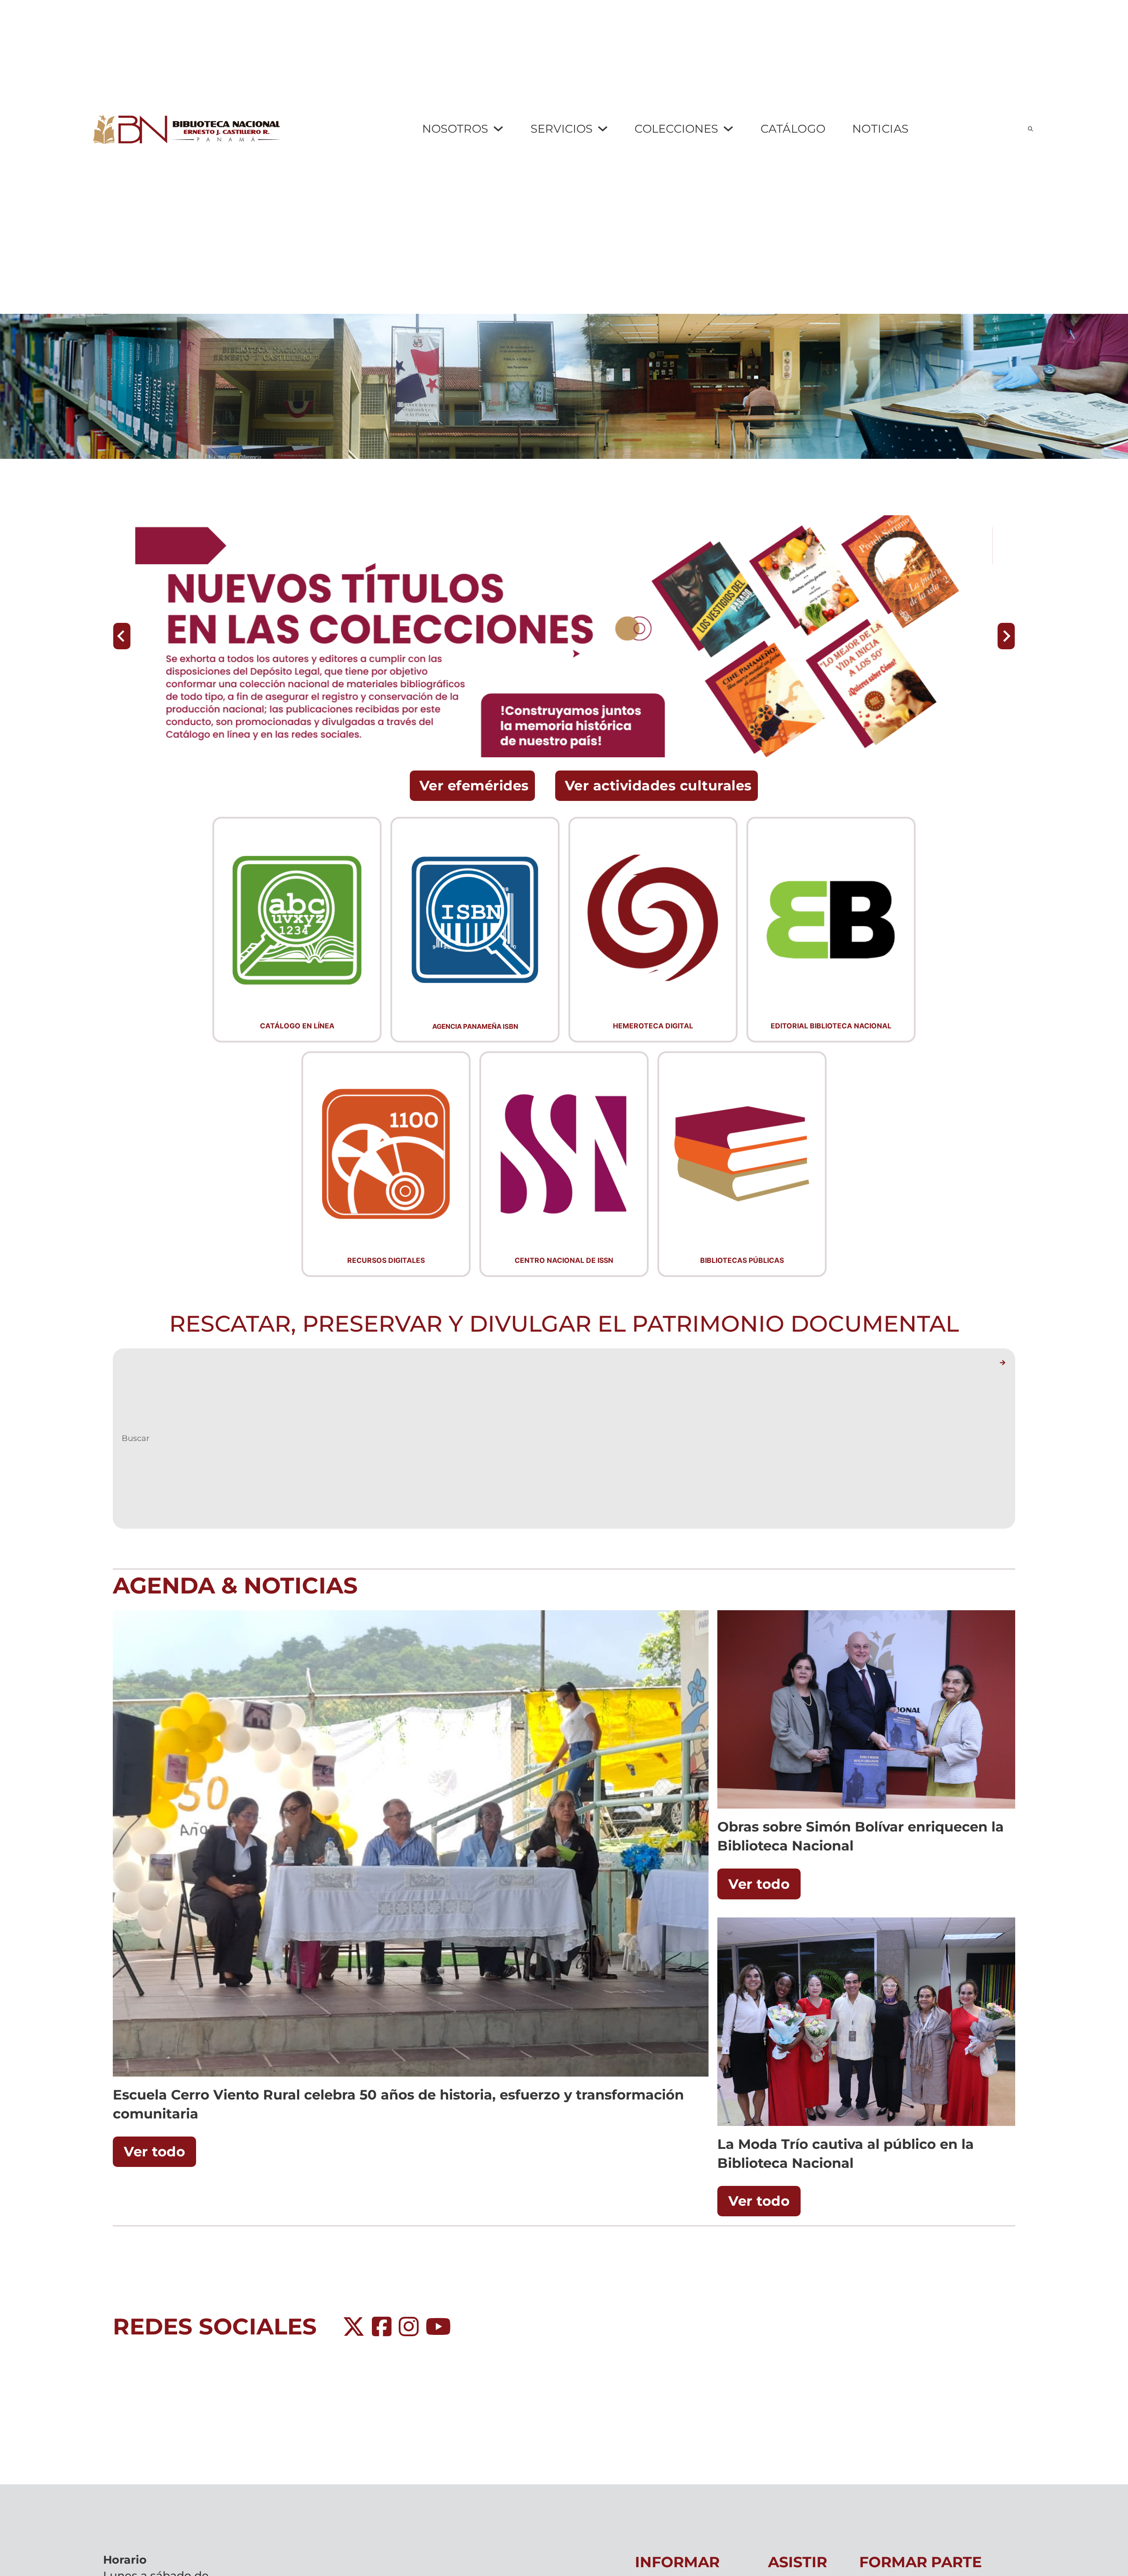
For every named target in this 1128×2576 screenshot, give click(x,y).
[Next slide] (1006, 636)
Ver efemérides (474, 785)
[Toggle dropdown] (498, 129)
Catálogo (793, 128)
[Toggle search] (1030, 129)
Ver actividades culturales (658, 785)
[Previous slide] (122, 636)
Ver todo (154, 2152)
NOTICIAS (881, 128)
